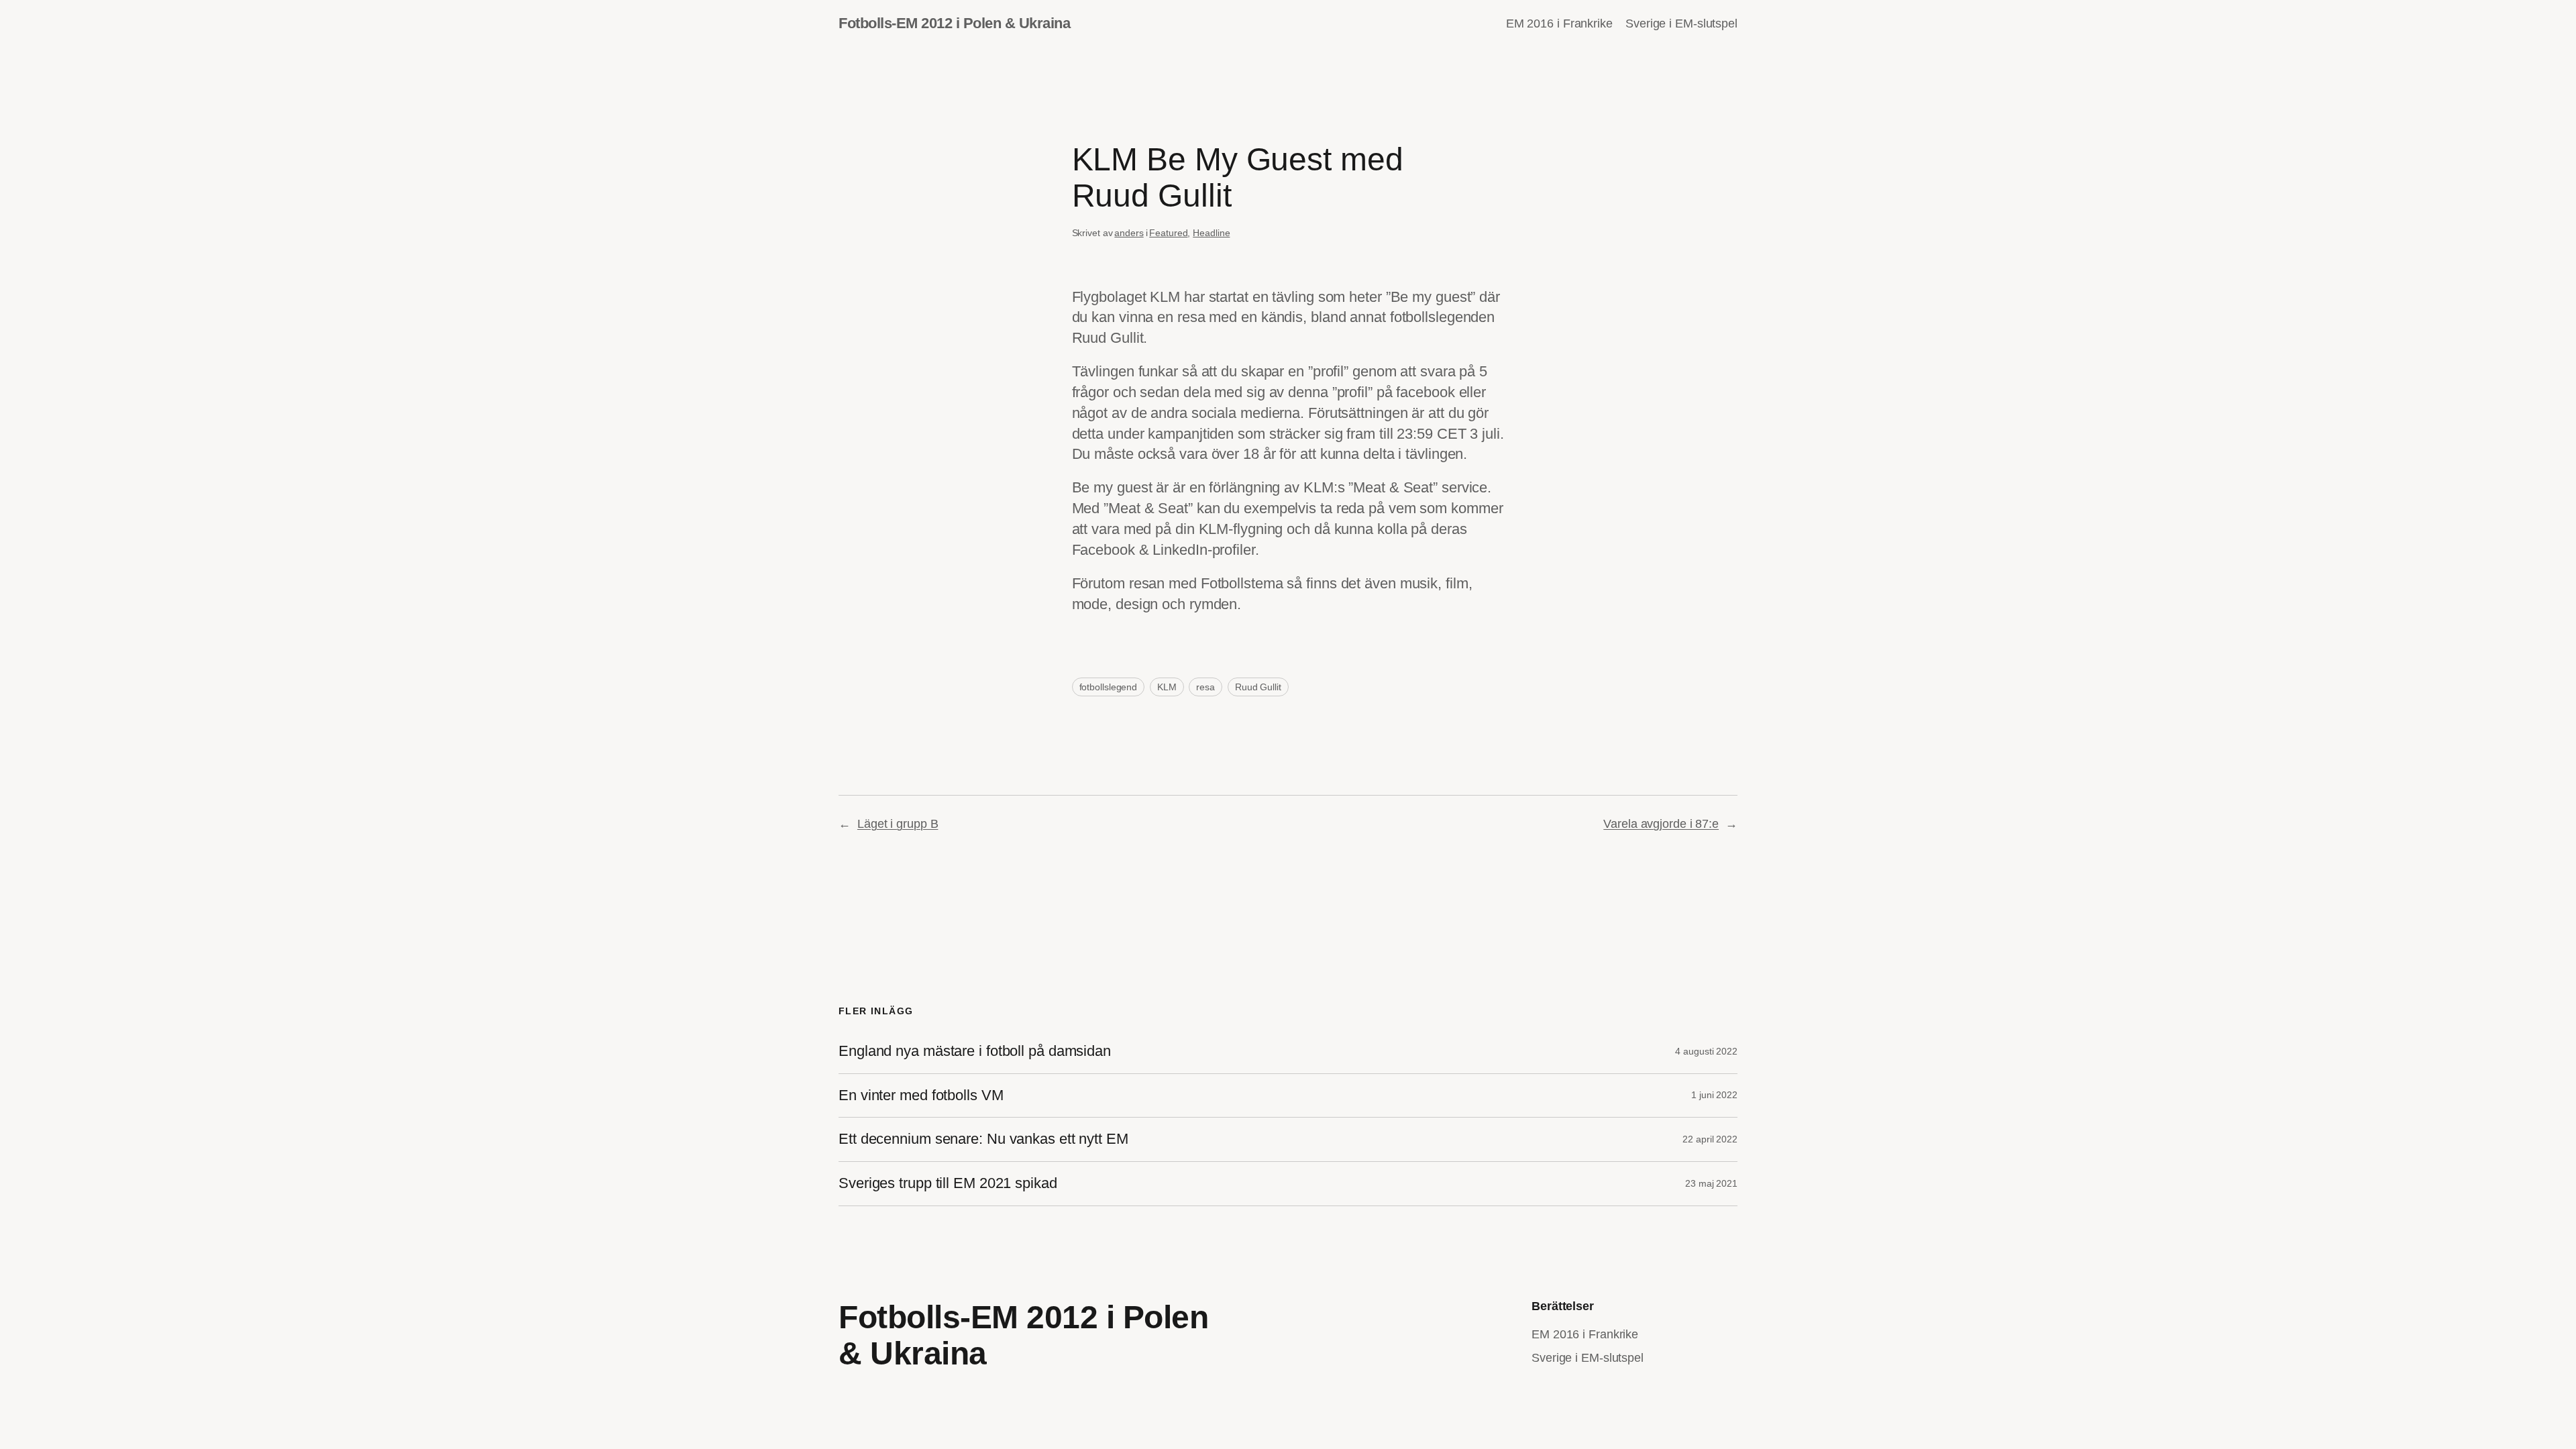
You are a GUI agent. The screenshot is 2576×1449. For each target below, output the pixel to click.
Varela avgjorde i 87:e (1661, 824)
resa (1205, 687)
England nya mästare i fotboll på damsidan (975, 1051)
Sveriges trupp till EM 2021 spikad (948, 1183)
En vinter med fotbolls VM (921, 1095)
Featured (1168, 233)
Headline (1211, 233)
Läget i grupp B (898, 824)
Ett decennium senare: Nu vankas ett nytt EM (983, 1139)
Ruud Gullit (1258, 687)
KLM (1167, 687)
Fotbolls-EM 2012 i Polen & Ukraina (954, 23)
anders (1129, 233)
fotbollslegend (1109, 687)
